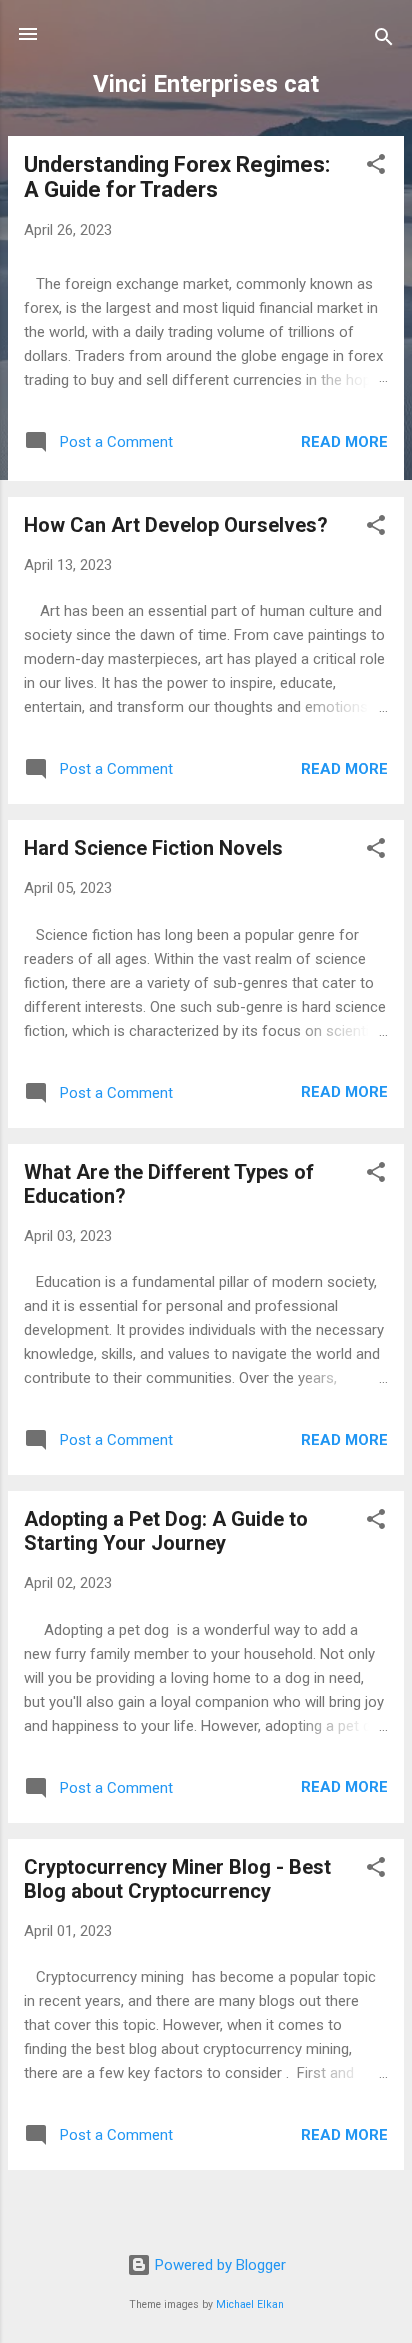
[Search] (384, 40)
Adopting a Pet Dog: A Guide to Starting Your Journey (166, 1531)
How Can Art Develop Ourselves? (176, 525)
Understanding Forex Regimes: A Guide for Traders (177, 177)
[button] (376, 167)
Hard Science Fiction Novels (153, 848)
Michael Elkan (250, 2304)
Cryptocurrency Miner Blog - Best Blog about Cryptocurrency (177, 1879)
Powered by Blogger (218, 2265)
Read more (344, 442)
